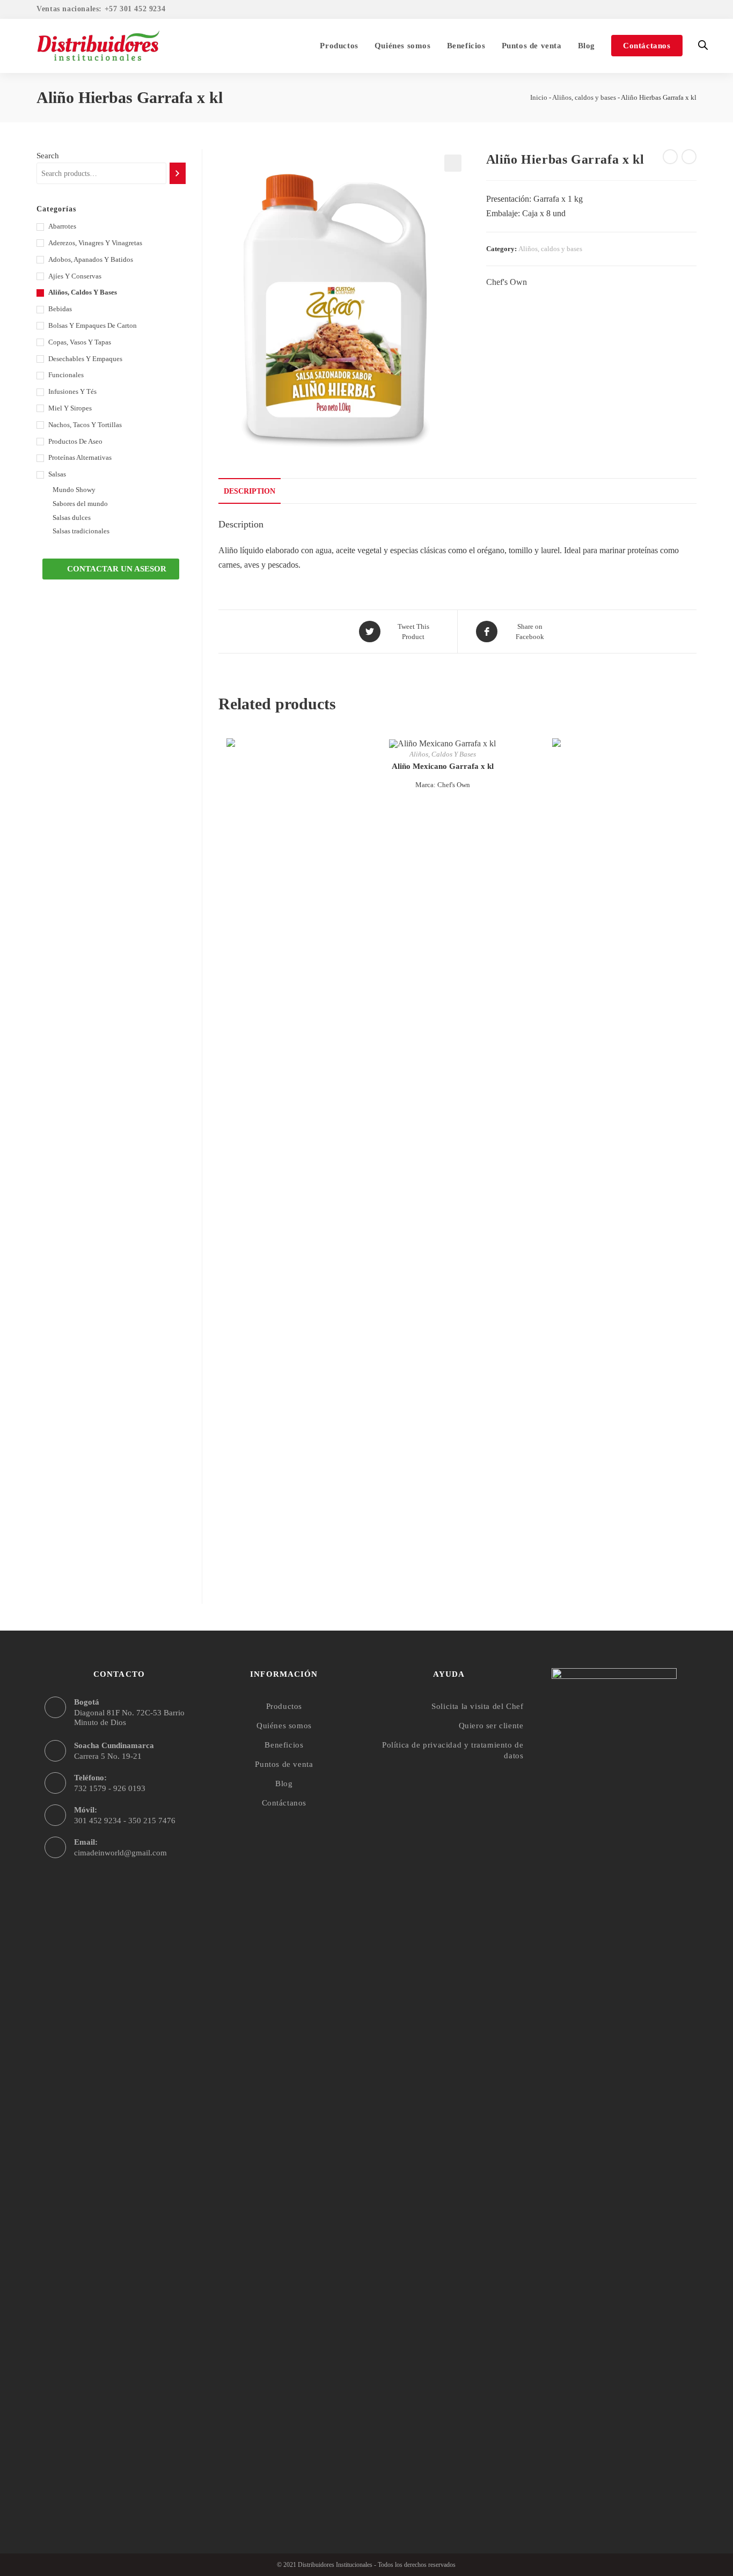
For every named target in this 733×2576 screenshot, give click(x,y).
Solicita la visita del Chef (477, 1706)
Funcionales (66, 375)
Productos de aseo (75, 441)
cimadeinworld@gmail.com (120, 1853)
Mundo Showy (74, 490)
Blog (284, 1784)
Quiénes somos (284, 1726)
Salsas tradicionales (81, 531)
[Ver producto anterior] (670, 157)
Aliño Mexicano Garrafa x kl (443, 766)
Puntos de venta (284, 1764)
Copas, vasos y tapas (80, 342)
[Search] (177, 173)
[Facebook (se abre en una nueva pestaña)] (662, 10)
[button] (111, 569)
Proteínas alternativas (80, 457)
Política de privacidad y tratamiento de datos (453, 1750)
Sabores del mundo (80, 504)
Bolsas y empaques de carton (93, 325)
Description (250, 491)
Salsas (57, 474)
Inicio (539, 97)
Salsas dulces (72, 518)
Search (48, 156)
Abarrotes (62, 226)
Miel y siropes (70, 408)
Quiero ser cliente (491, 1726)
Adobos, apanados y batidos (91, 259)
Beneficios (284, 1745)
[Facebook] (593, 2500)
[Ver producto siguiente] (689, 157)
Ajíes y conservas (75, 276)
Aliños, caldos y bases (584, 97)
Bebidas (60, 309)
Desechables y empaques (85, 359)
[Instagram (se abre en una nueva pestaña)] (677, 10)
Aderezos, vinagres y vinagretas (95, 243)
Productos (284, 1706)
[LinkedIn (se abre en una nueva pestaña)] (690, 10)
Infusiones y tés (72, 391)
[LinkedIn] (635, 2500)
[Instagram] (614, 2500)
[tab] (250, 491)
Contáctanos (284, 1803)
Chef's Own (507, 282)
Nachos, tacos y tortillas (85, 425)
